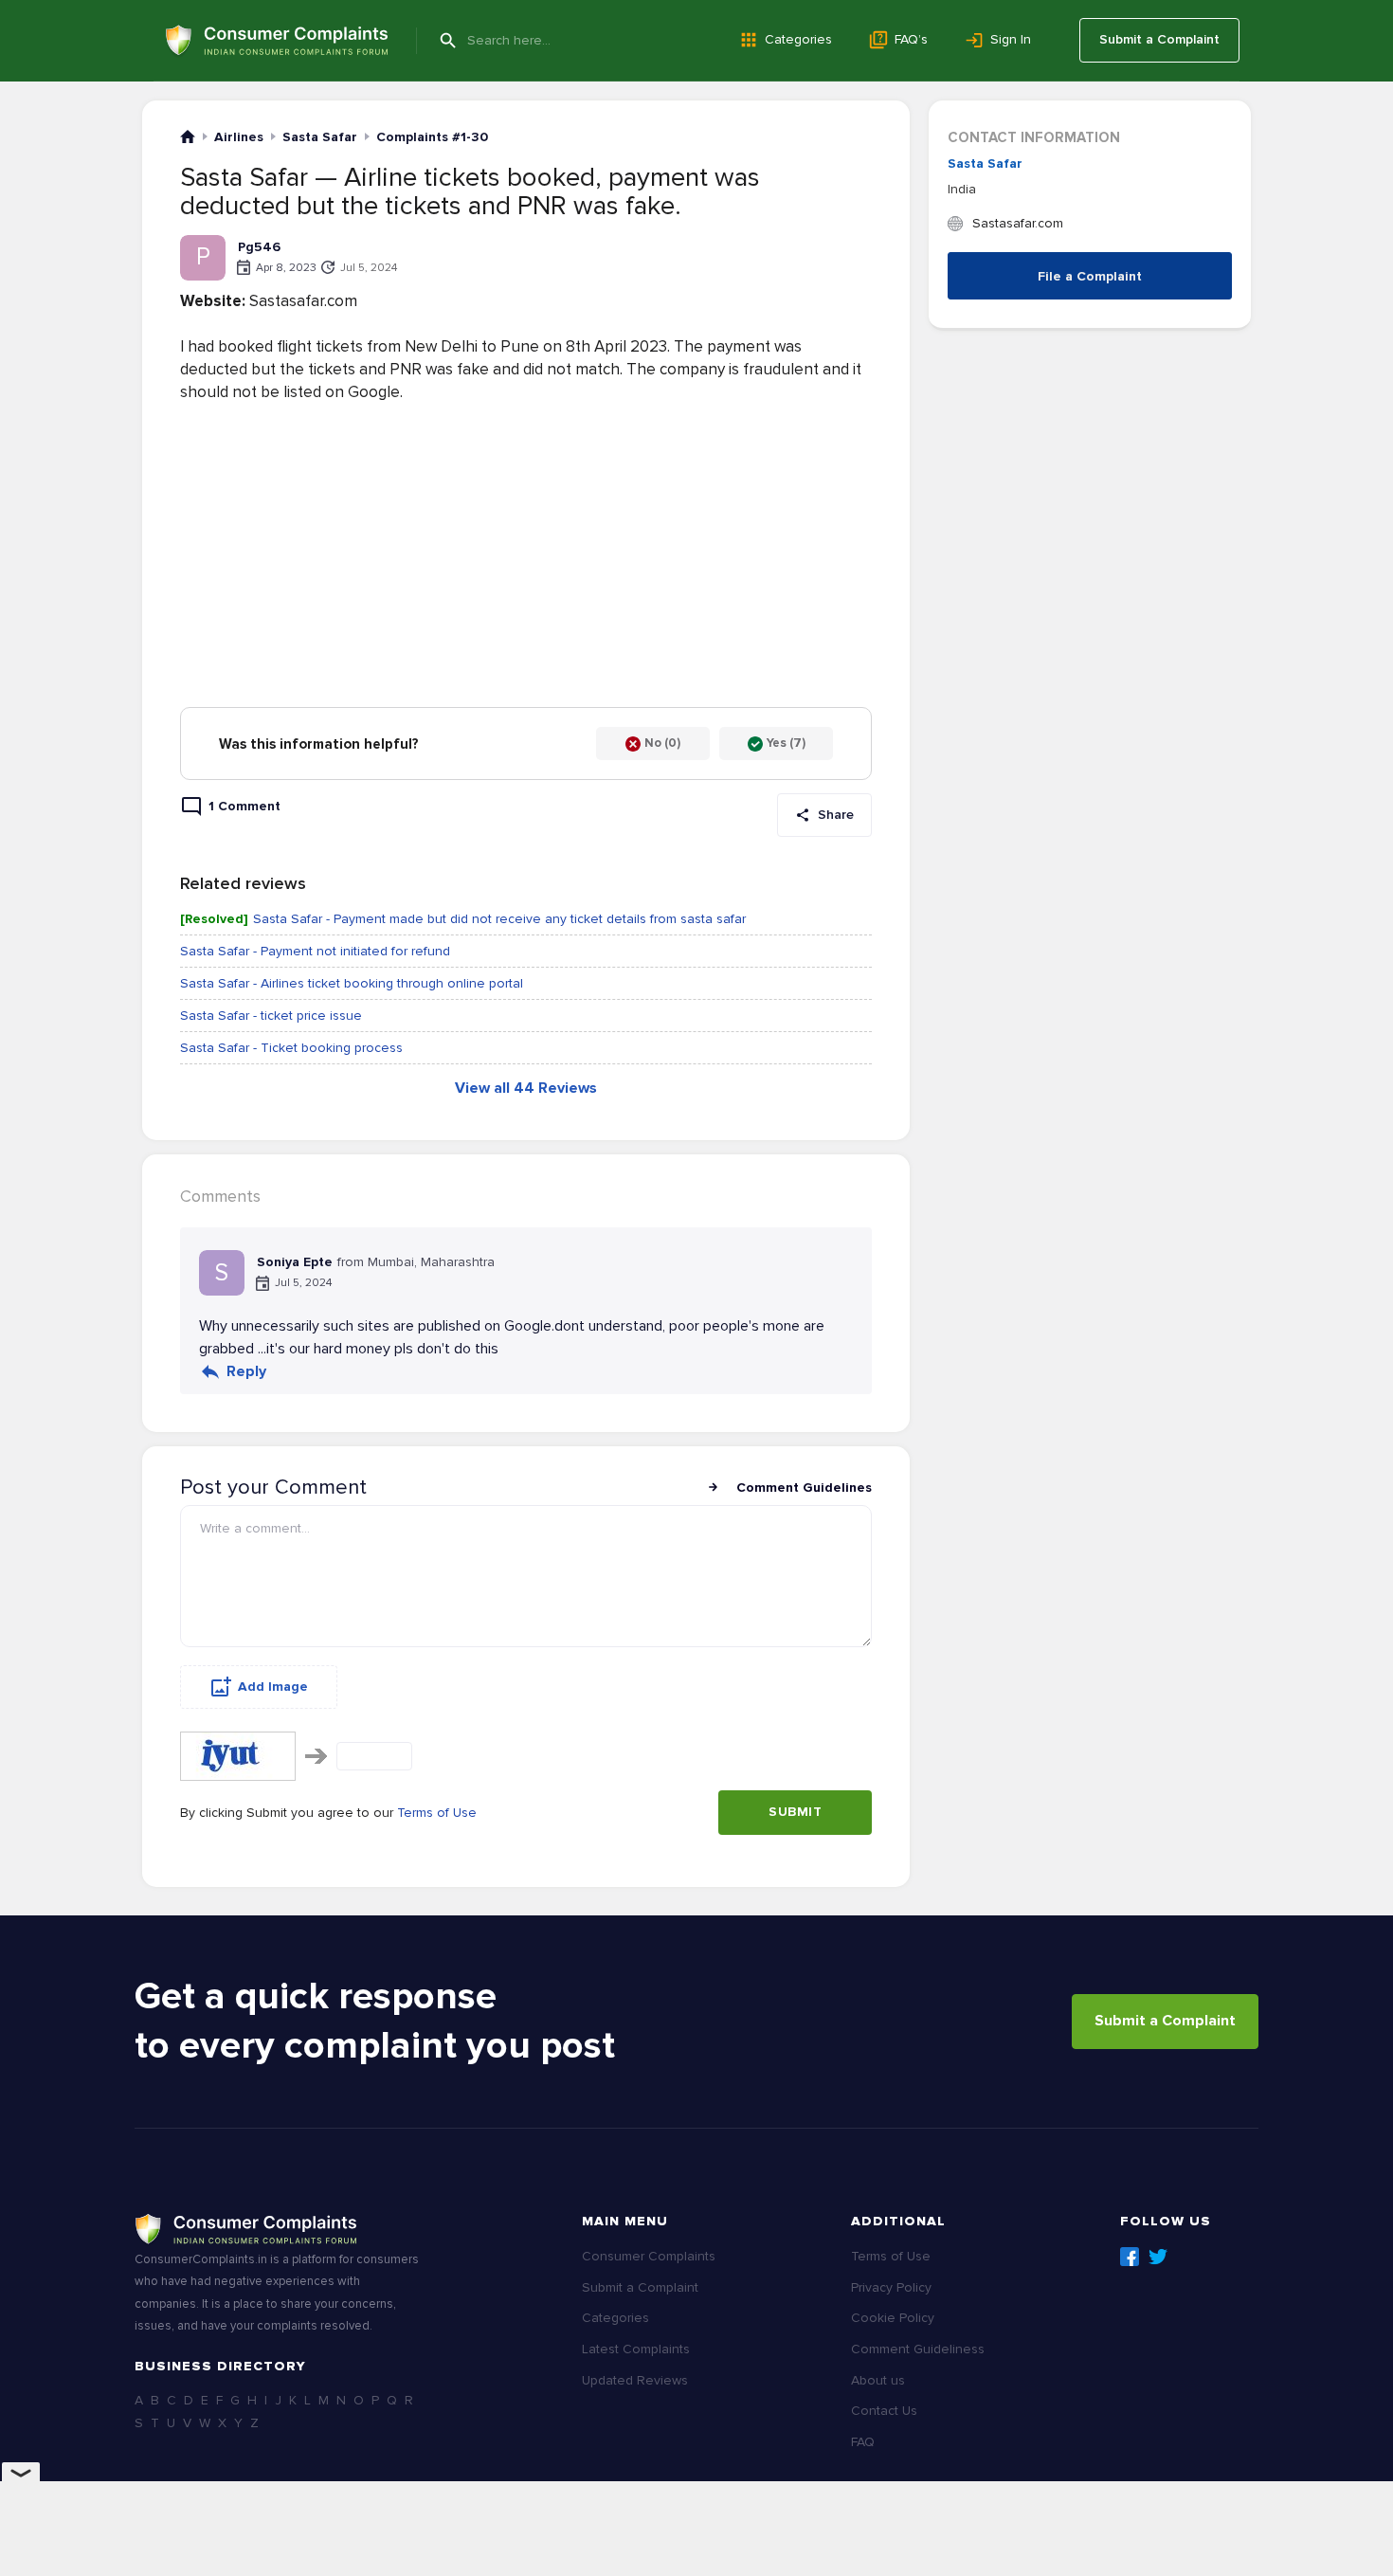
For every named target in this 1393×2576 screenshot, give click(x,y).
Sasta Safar (985, 163)
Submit (795, 1812)
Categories (798, 39)
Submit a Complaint (1159, 39)
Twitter (1158, 2257)
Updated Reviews (635, 2380)
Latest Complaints (636, 2349)
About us (878, 2380)
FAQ (863, 2442)
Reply (246, 1371)
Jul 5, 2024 (369, 268)
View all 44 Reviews (526, 1088)
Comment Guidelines (804, 1488)
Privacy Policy (891, 2287)
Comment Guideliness (918, 2349)
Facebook (1130, 2257)
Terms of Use (437, 1813)
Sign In (1011, 39)
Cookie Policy (893, 2318)
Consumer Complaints (649, 2256)
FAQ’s (911, 39)
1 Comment (244, 806)
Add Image (273, 1687)
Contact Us (884, 2411)
